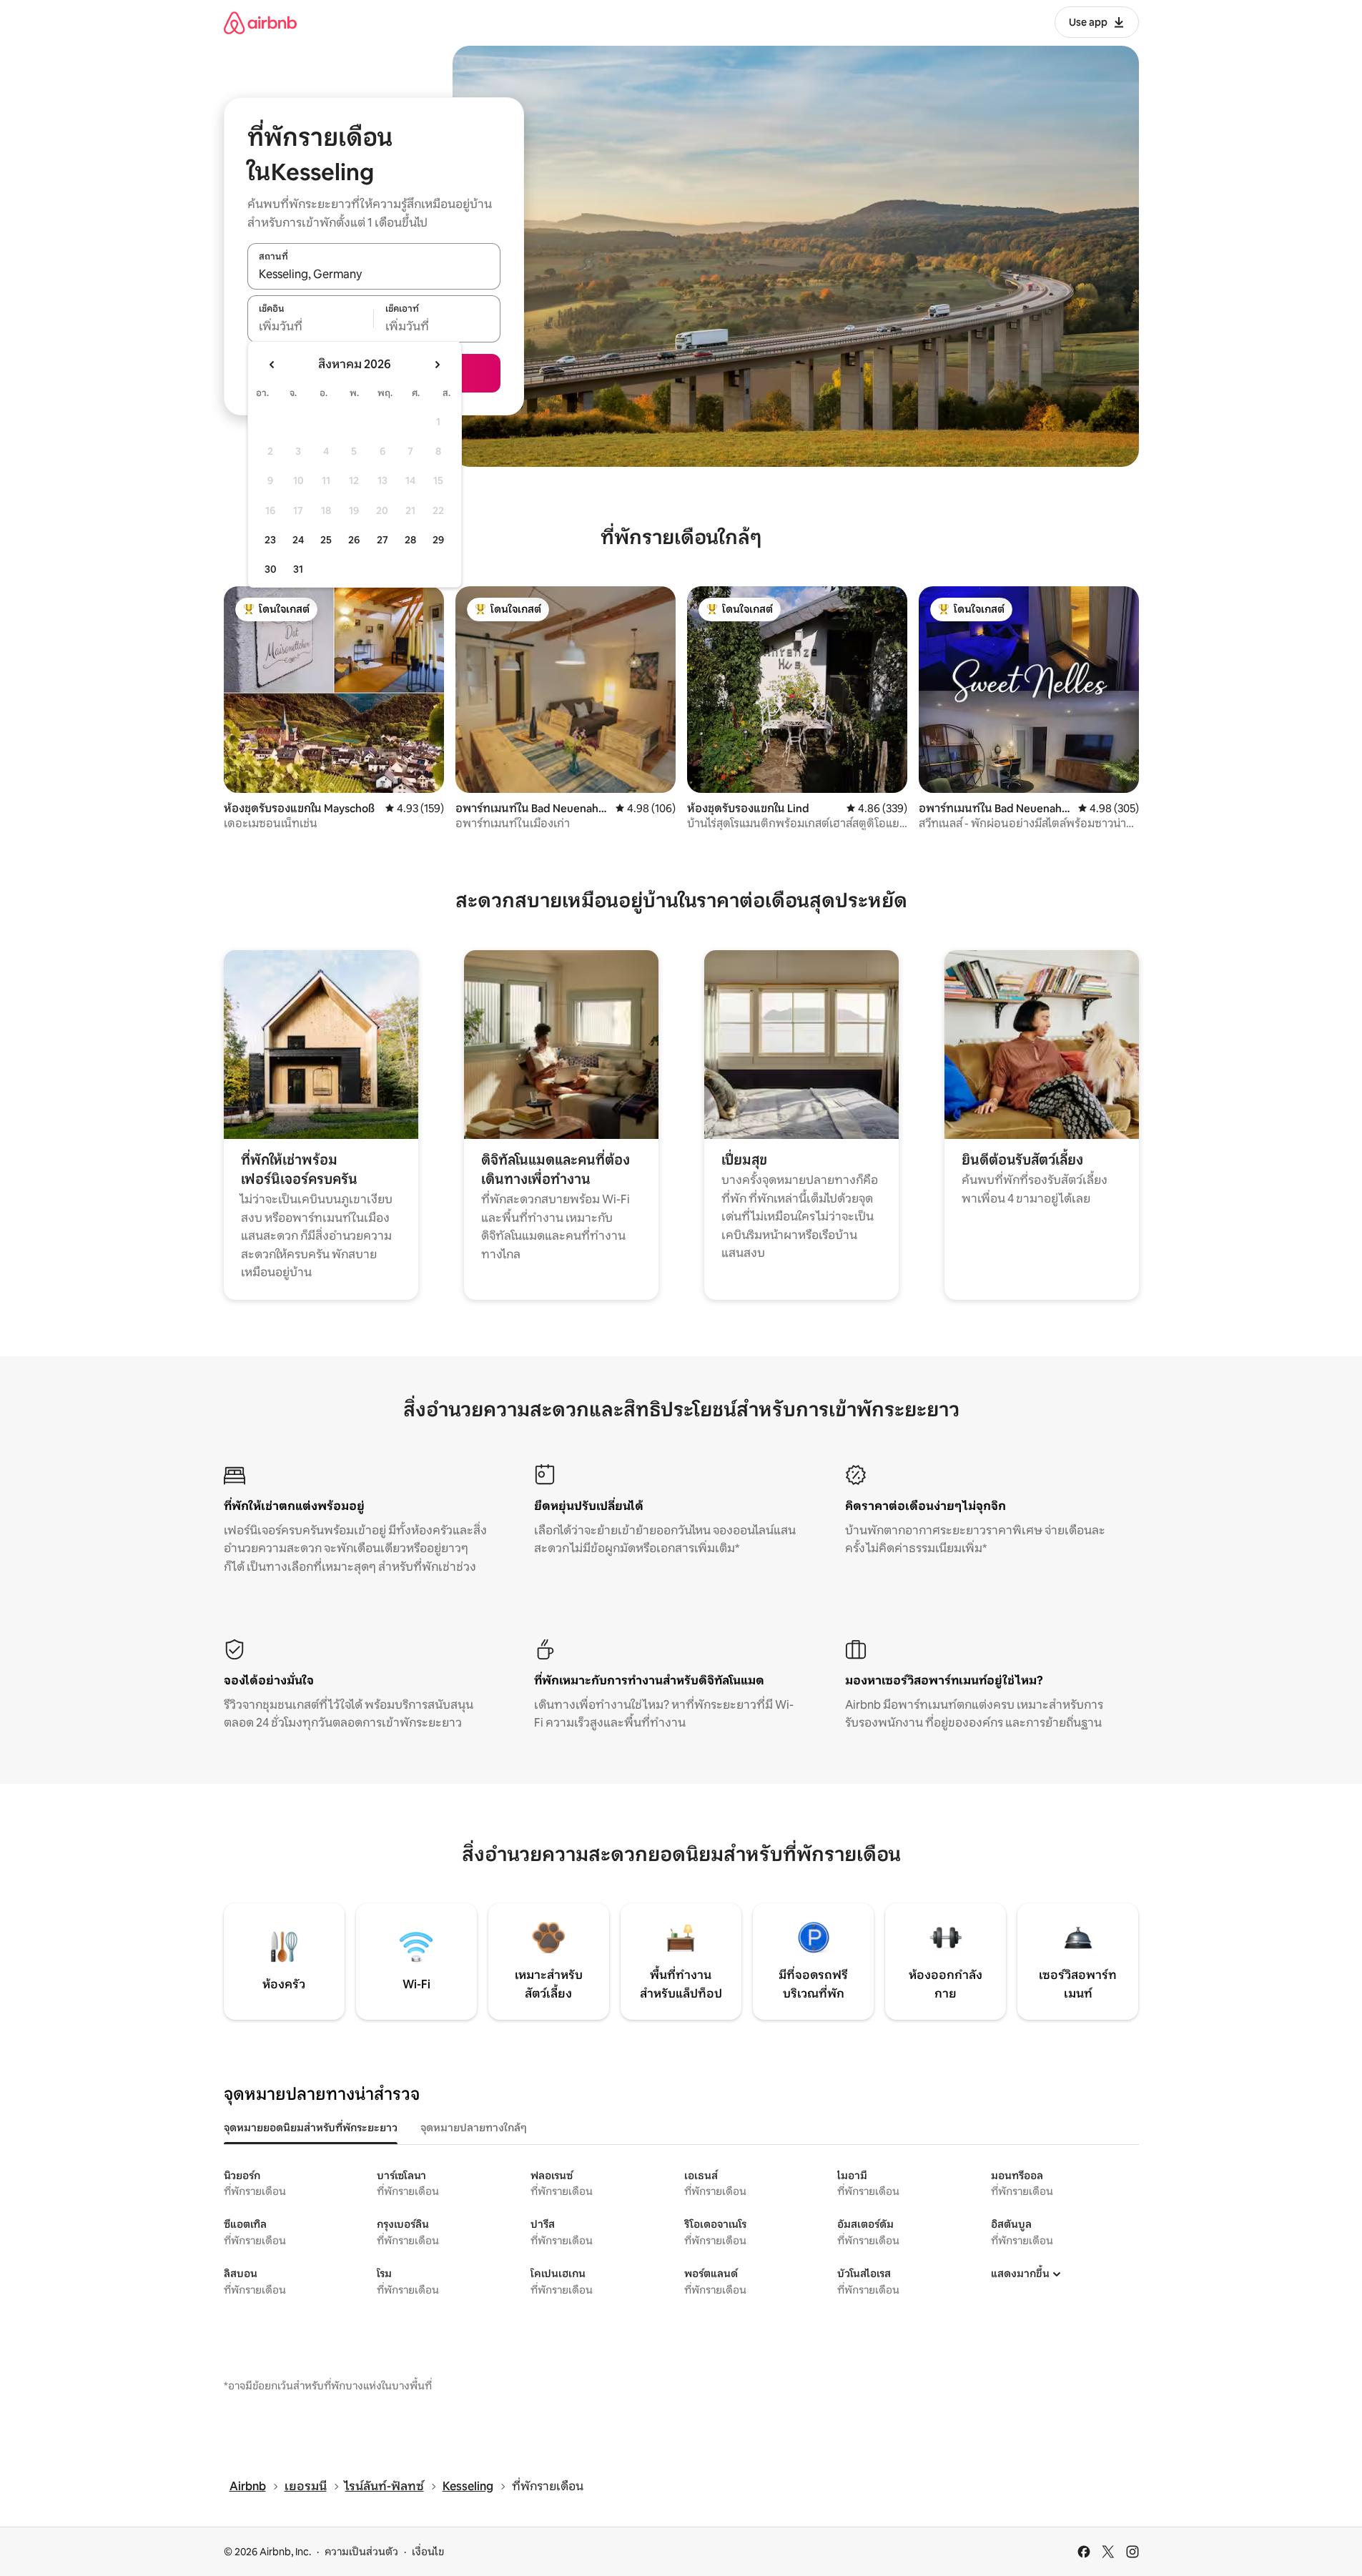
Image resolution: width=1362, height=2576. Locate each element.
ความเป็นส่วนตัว (361, 2552)
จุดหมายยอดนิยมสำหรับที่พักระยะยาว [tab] (311, 2128)
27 (383, 540)
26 (354, 540)
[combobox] (374, 274)
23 (270, 540)
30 (271, 569)
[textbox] (311, 327)
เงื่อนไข (428, 2552)
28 (410, 540)
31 (298, 569)
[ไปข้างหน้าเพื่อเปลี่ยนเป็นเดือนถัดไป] (437, 365)
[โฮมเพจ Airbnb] (260, 23)
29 (438, 540)
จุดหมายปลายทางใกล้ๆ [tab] (474, 2128)
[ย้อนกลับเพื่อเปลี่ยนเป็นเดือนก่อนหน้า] (272, 365)
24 (298, 540)
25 (326, 540)
